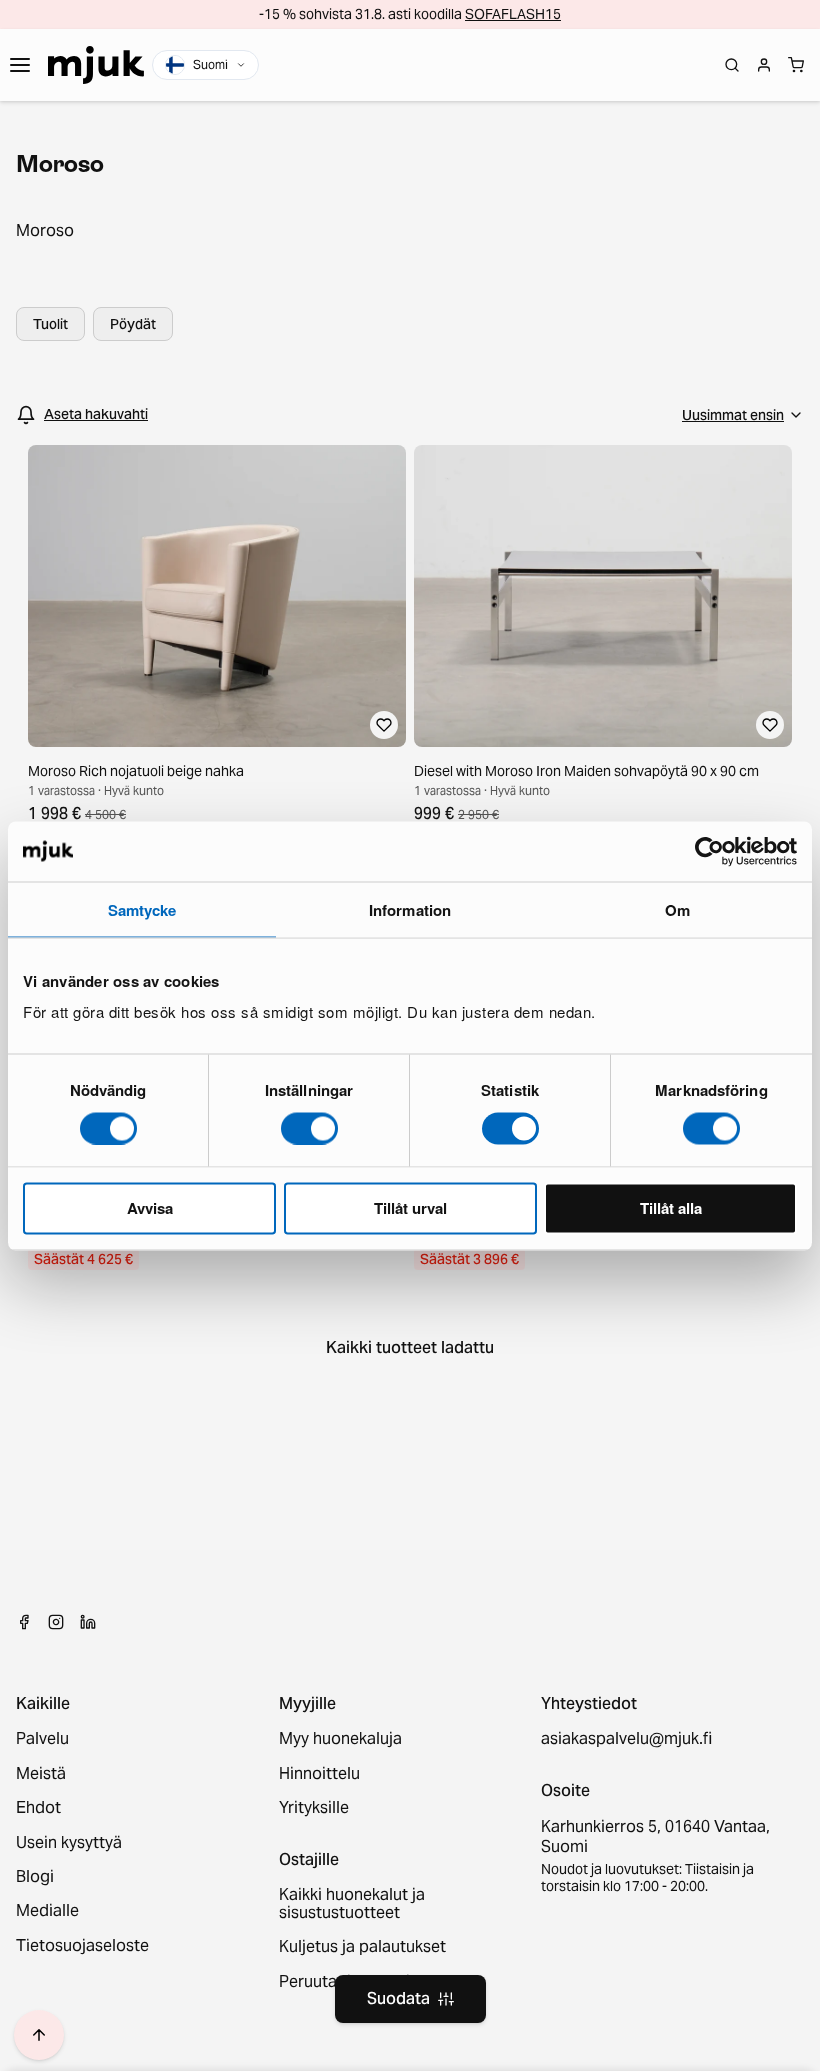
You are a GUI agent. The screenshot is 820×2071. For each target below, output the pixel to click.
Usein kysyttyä (69, 1843)
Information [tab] (410, 909)
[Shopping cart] (796, 65)
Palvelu (42, 1739)
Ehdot (38, 1808)
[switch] (309, 1128)
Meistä (41, 1774)
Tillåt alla (671, 1208)
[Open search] (732, 65)
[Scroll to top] (39, 2035)
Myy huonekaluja (340, 1739)
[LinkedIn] (88, 1622)
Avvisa (150, 1208)
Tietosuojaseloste (82, 1946)
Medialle (47, 1911)
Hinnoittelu (319, 1774)
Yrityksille (314, 1808)
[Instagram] (56, 1622)
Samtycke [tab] (142, 909)
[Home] (96, 65)
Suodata (398, 1998)
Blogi (35, 1877)
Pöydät (133, 324)
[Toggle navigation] (20, 65)
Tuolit (50, 324)
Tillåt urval (410, 1208)
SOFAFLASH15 (513, 14)
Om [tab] (677, 909)
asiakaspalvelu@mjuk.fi (626, 1739)
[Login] (764, 65)
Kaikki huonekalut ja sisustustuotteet (352, 1904)
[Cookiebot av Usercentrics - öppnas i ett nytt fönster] (709, 851)
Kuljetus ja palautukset (362, 1947)
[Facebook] (24, 1622)
